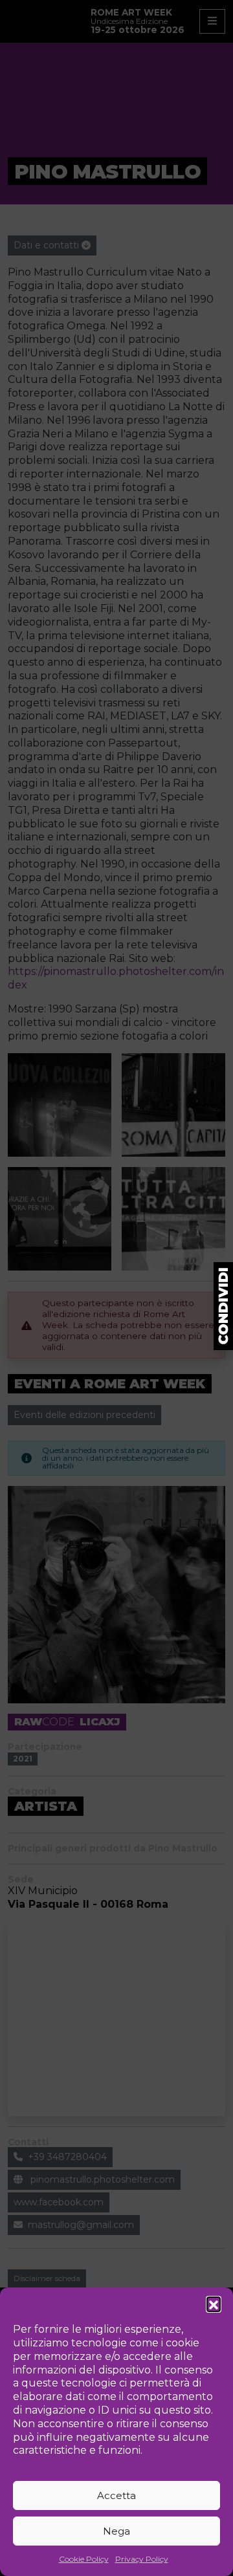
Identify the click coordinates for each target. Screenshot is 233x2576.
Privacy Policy (142, 2559)
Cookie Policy (84, 2559)
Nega (116, 2531)
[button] (214, 2304)
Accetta (116, 2495)
